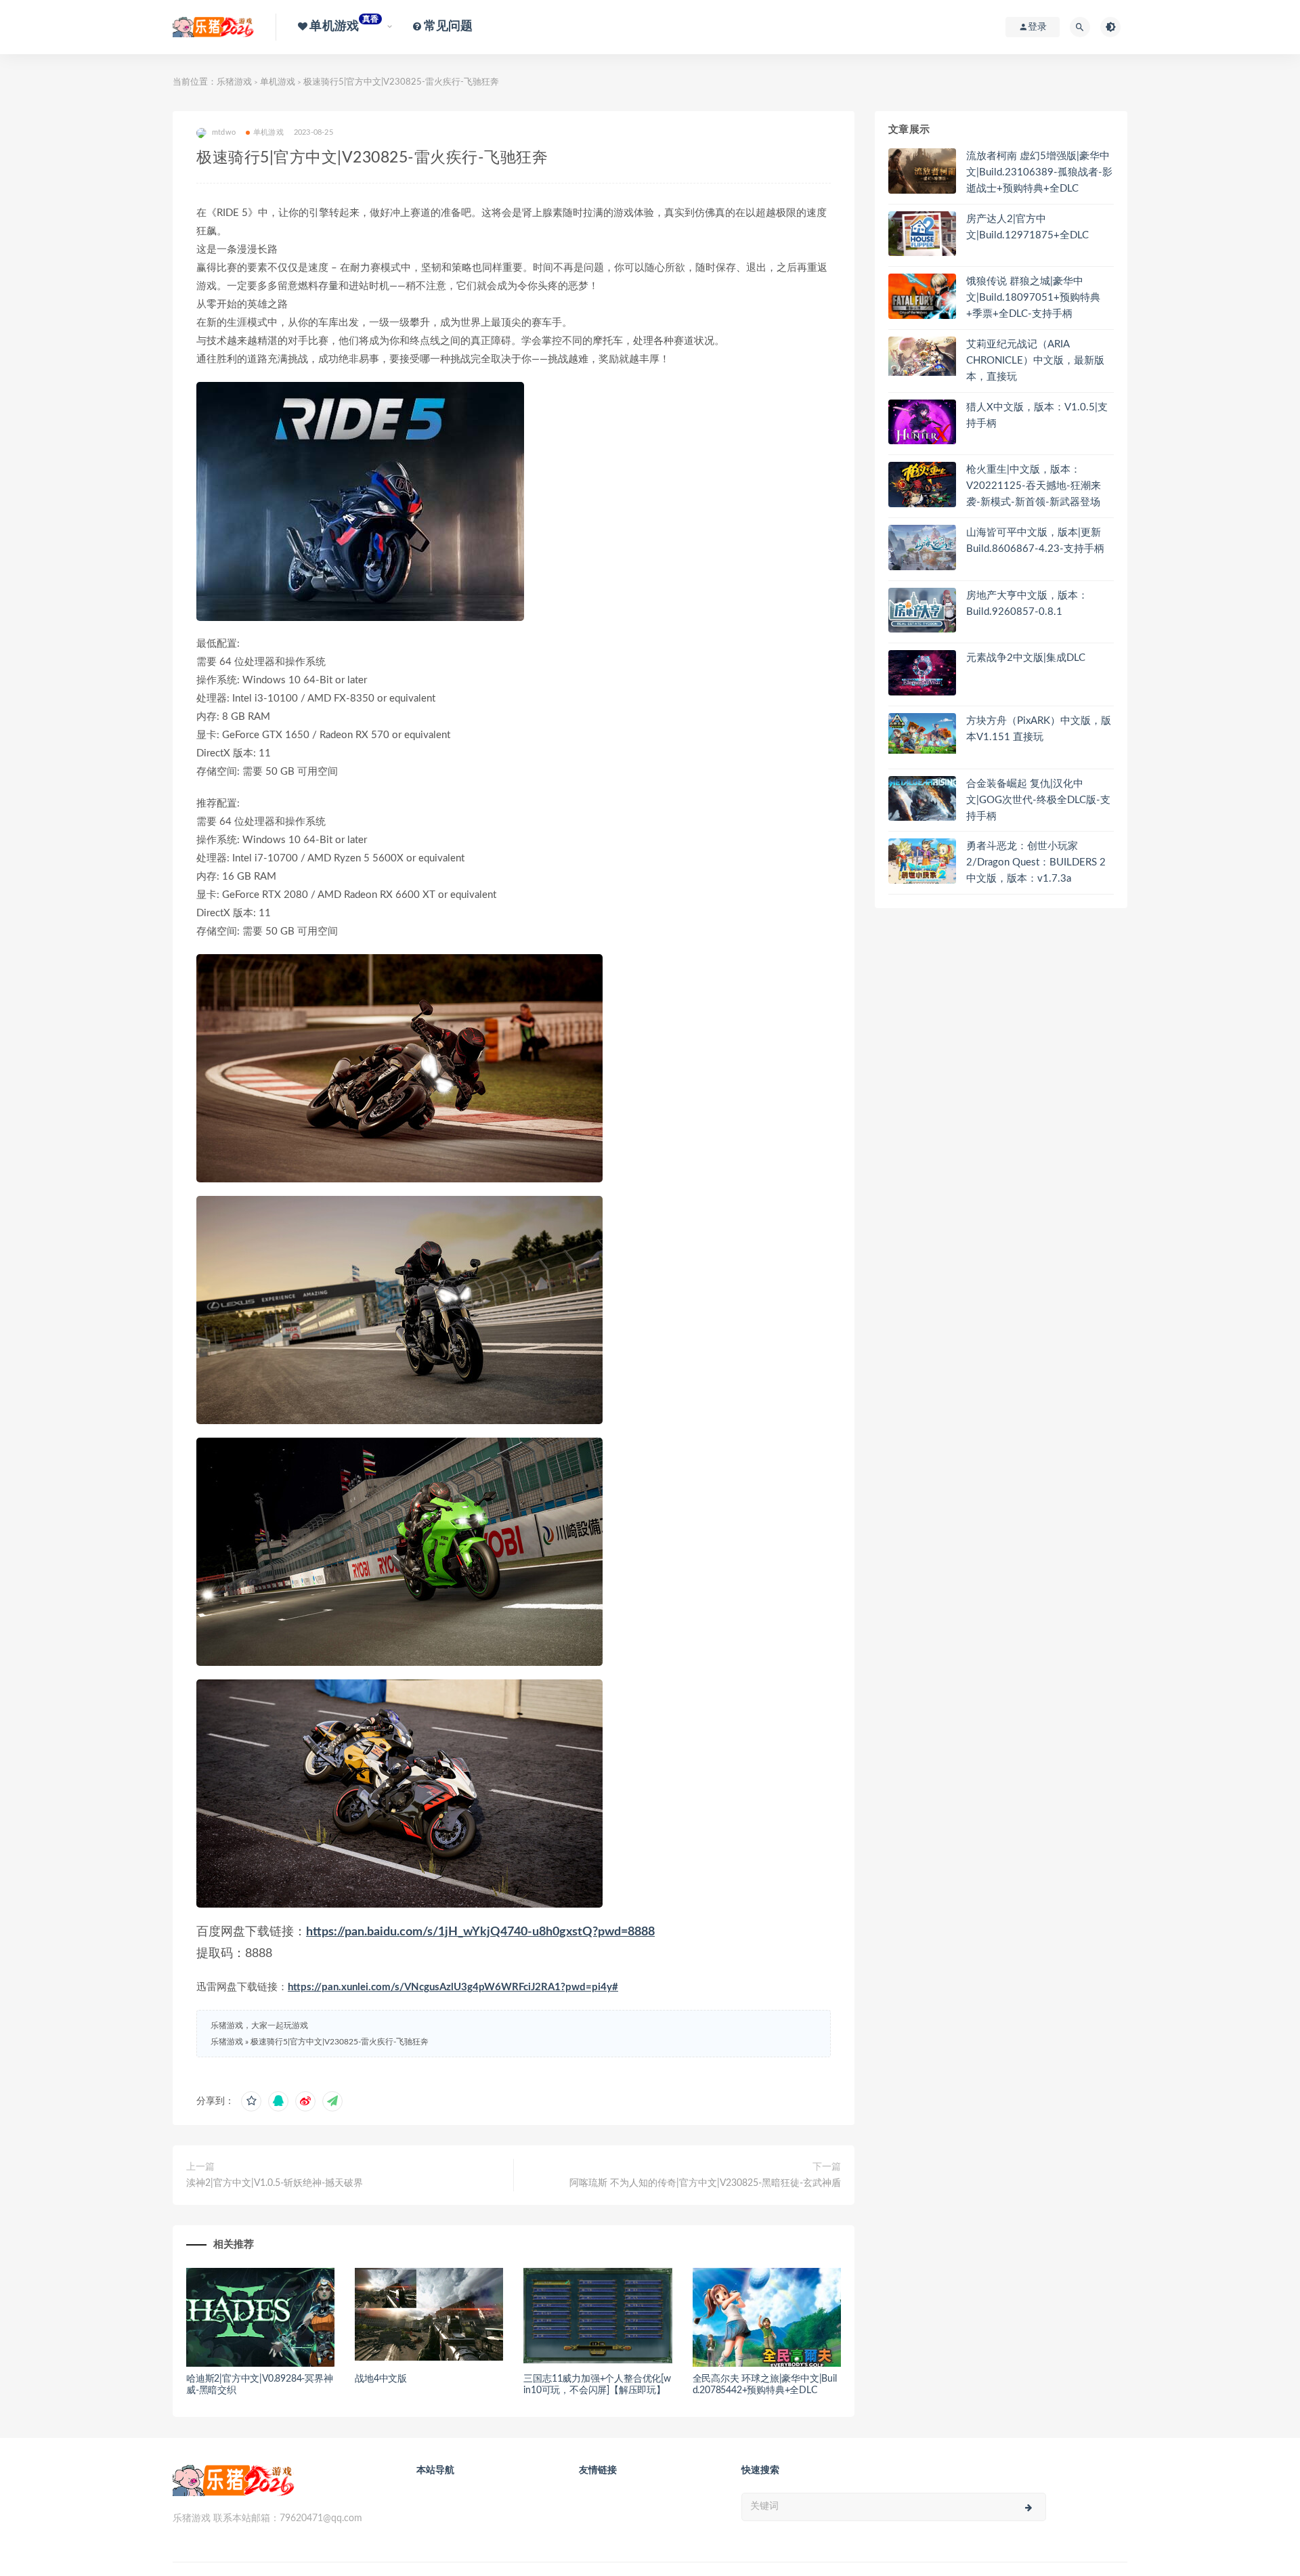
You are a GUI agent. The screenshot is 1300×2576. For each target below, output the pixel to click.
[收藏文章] (251, 2101)
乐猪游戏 (234, 82)
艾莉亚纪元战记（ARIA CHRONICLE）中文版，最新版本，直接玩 (1035, 361)
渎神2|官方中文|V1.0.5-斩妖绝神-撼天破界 (275, 2183)
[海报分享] (332, 2101)
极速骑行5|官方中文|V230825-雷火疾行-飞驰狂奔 (340, 2042)
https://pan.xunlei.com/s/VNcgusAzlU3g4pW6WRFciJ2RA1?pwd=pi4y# (453, 1987)
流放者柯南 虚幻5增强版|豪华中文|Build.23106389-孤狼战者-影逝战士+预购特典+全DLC (1039, 172)
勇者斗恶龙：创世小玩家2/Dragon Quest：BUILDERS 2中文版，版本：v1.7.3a (1036, 862)
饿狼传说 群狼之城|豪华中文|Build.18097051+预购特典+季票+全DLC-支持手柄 (1033, 298)
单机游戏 (278, 82)
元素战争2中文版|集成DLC (1026, 658)
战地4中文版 (381, 2379)
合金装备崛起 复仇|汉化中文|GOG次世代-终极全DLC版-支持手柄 (1038, 800)
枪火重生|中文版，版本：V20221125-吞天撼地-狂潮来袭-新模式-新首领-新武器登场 (1034, 486)
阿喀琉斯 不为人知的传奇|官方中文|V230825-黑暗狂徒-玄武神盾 (705, 2183)
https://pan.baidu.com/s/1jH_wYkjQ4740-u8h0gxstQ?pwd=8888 (480, 1932)
